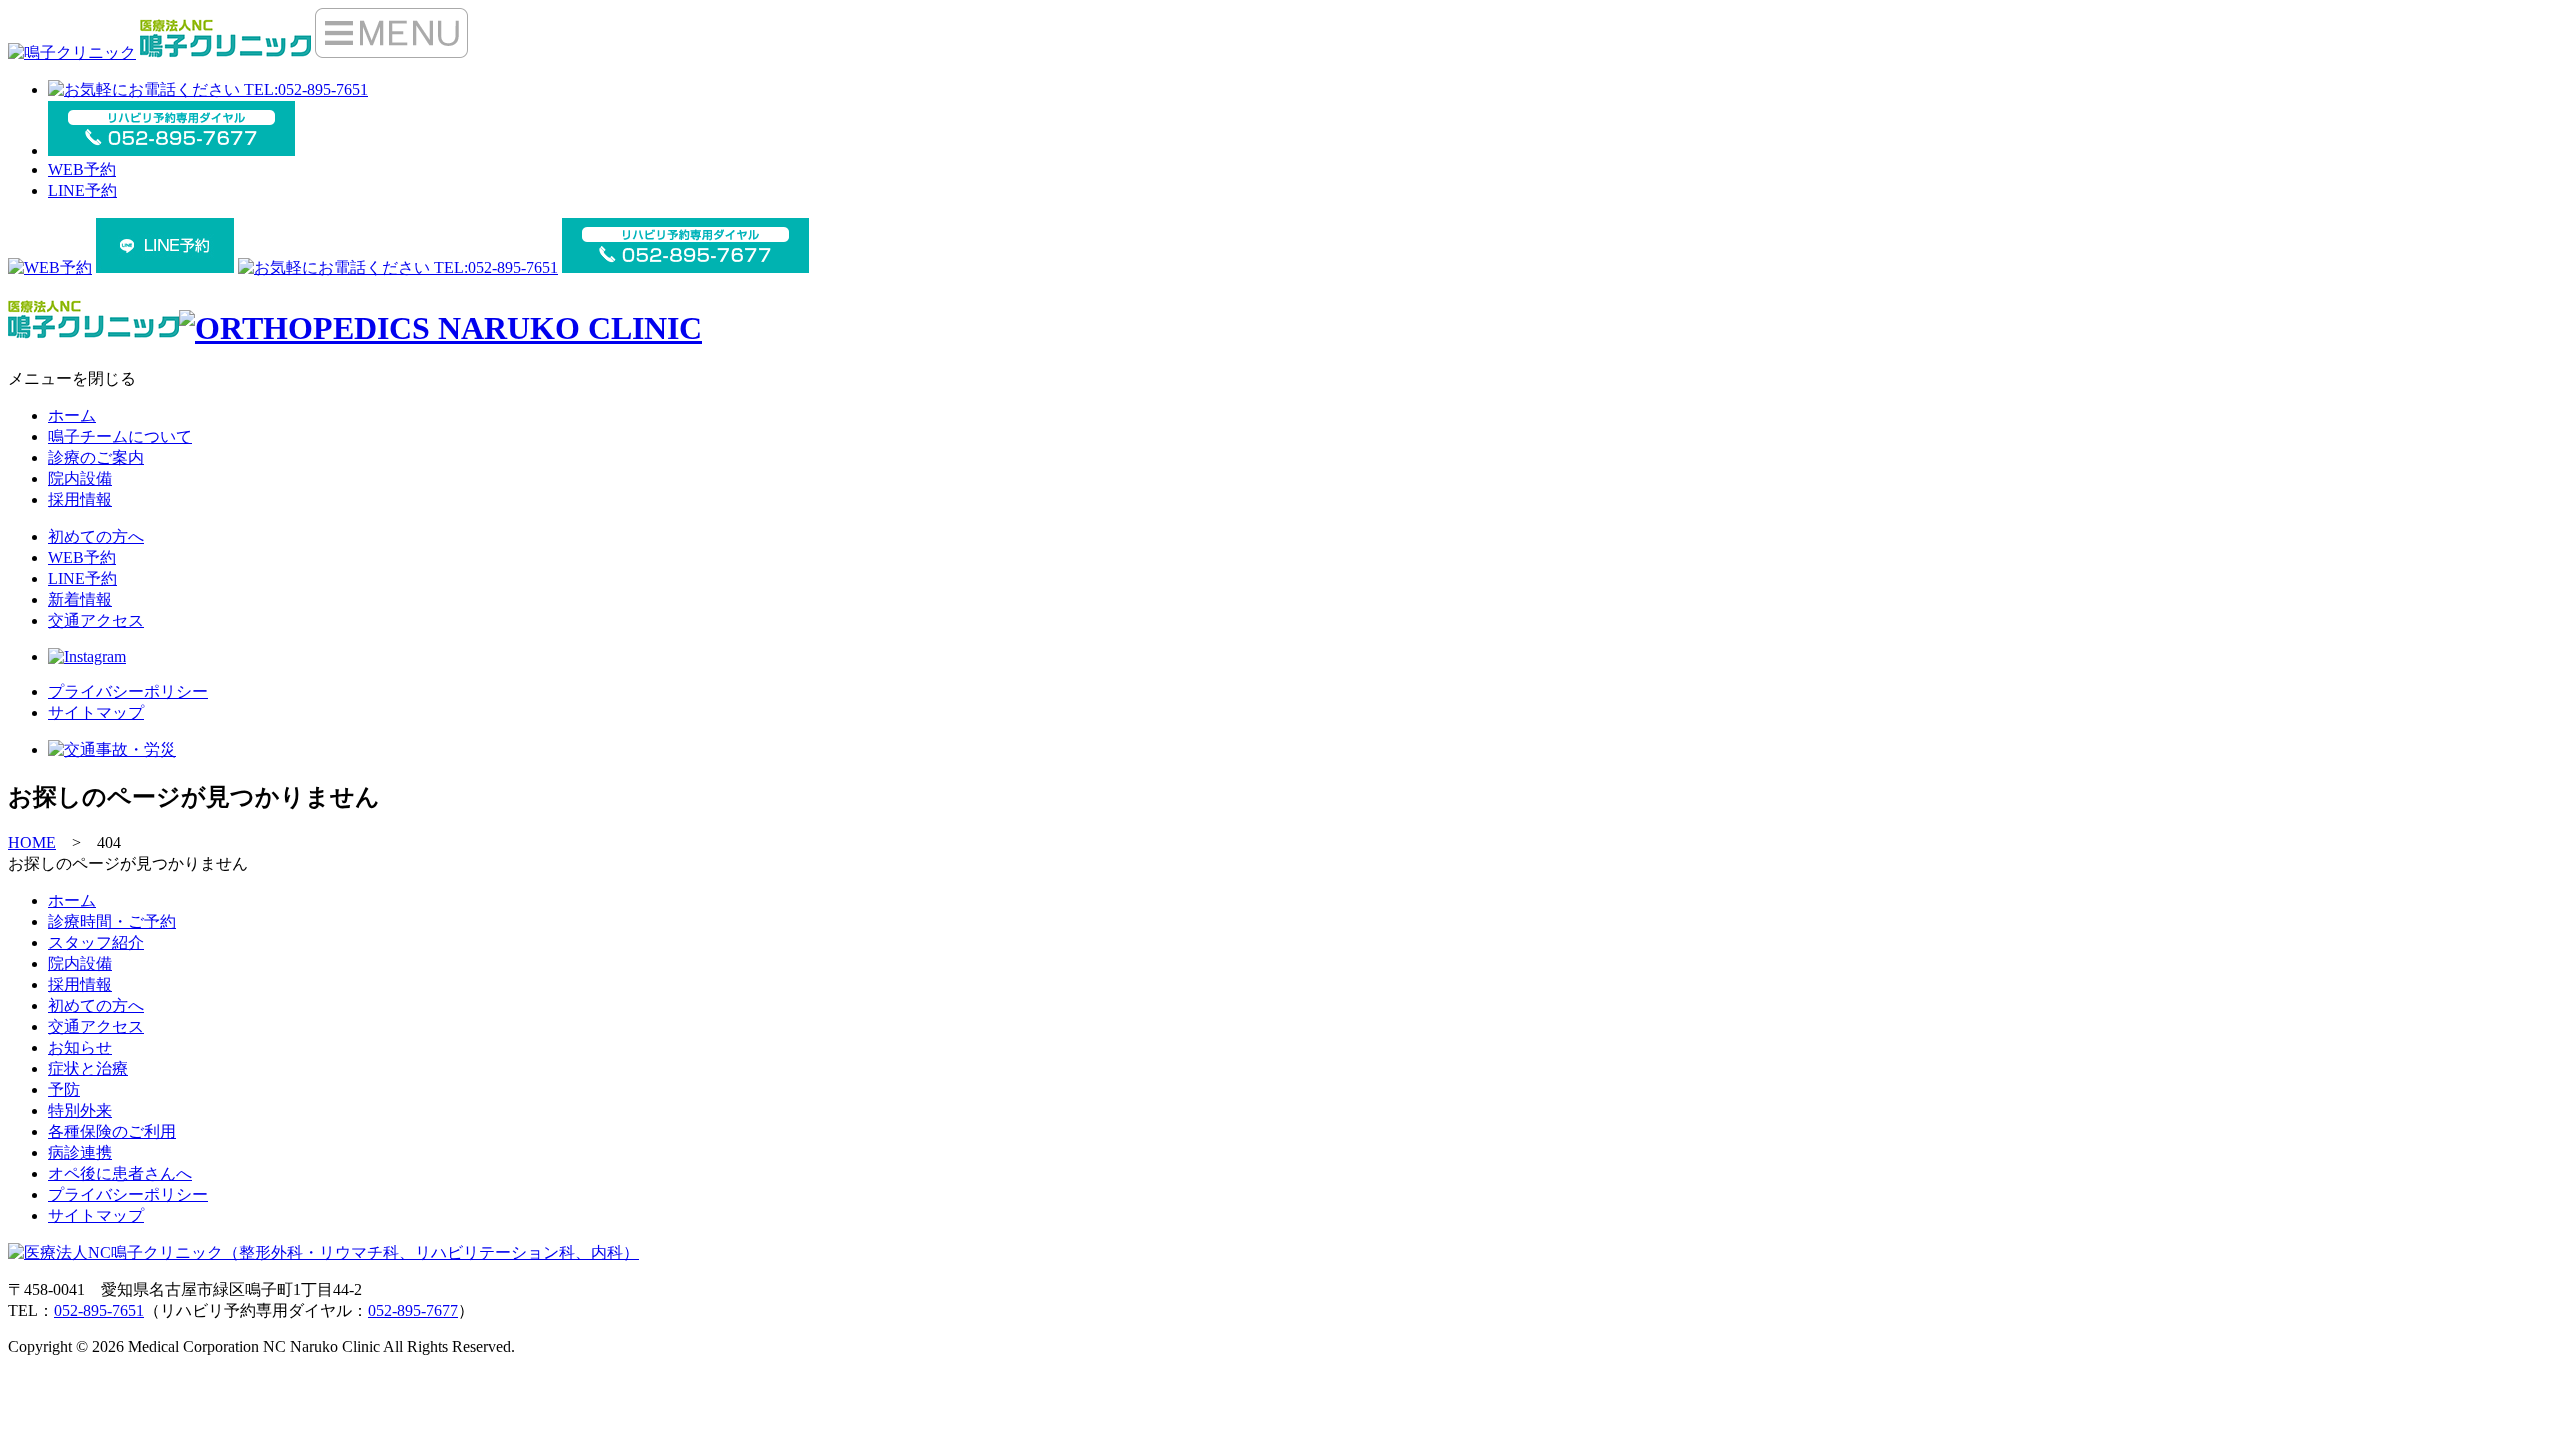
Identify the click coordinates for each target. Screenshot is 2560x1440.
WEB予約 (82, 169)
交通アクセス (96, 620)
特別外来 (80, 1110)
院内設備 (80, 478)
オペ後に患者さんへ (120, 1173)
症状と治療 (88, 1068)
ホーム (72, 415)
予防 (64, 1089)
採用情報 (80, 499)
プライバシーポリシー (128, 691)
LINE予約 (82, 190)
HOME (32, 842)
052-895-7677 (413, 1310)
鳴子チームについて (120, 436)
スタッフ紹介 (96, 942)
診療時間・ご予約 (112, 921)
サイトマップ (96, 712)
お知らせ (80, 1047)
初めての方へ (96, 536)
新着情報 (80, 599)
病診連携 (80, 1152)
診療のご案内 (96, 457)
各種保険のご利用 (112, 1131)
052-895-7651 (99, 1310)
